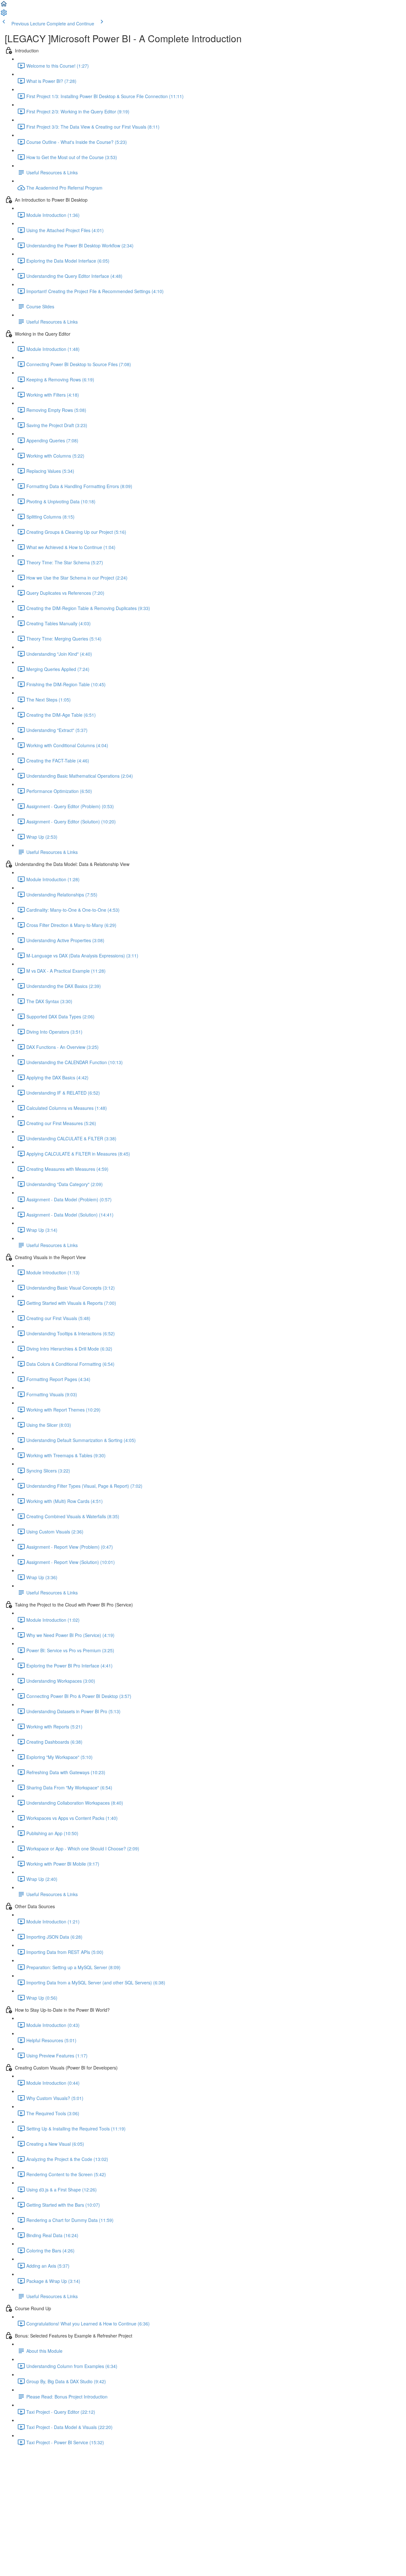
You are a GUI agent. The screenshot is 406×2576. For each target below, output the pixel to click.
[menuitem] (4, 15)
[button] (4, 6)
